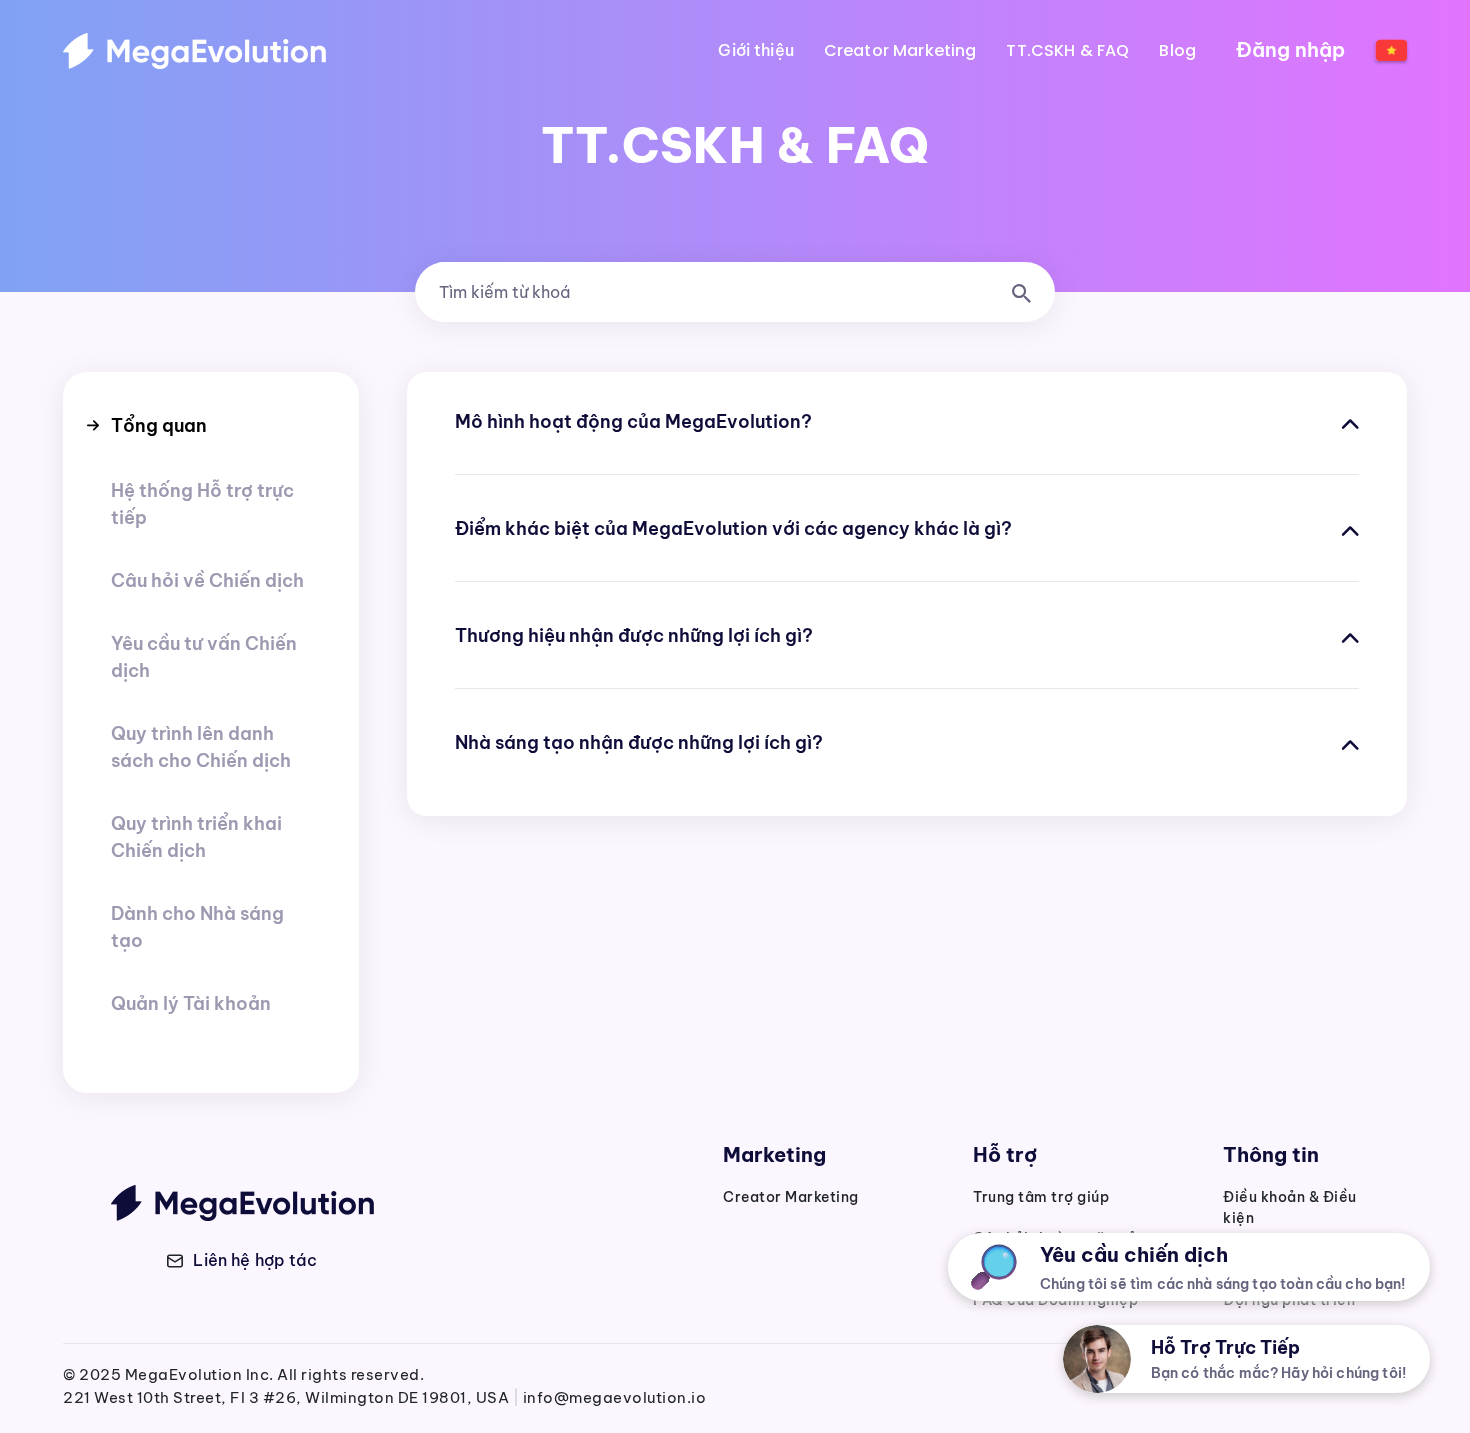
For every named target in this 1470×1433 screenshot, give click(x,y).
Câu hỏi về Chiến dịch (207, 580)
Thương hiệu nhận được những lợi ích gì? (634, 635)
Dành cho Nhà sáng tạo (197, 927)
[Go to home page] (194, 50)
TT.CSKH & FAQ (1067, 50)
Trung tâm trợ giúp (1041, 1197)
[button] (242, 1260)
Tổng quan (159, 425)
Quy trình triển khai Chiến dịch (196, 837)
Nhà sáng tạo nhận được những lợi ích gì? (639, 742)
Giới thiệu (756, 50)
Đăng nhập (1290, 49)
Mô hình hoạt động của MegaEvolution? (633, 421)
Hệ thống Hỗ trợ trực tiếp (202, 504)
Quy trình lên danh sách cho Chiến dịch (201, 747)
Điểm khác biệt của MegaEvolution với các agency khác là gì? (733, 528)
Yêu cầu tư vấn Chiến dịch (204, 657)
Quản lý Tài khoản (191, 1003)
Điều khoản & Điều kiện (1290, 1207)
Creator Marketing (900, 50)
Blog (1177, 50)
